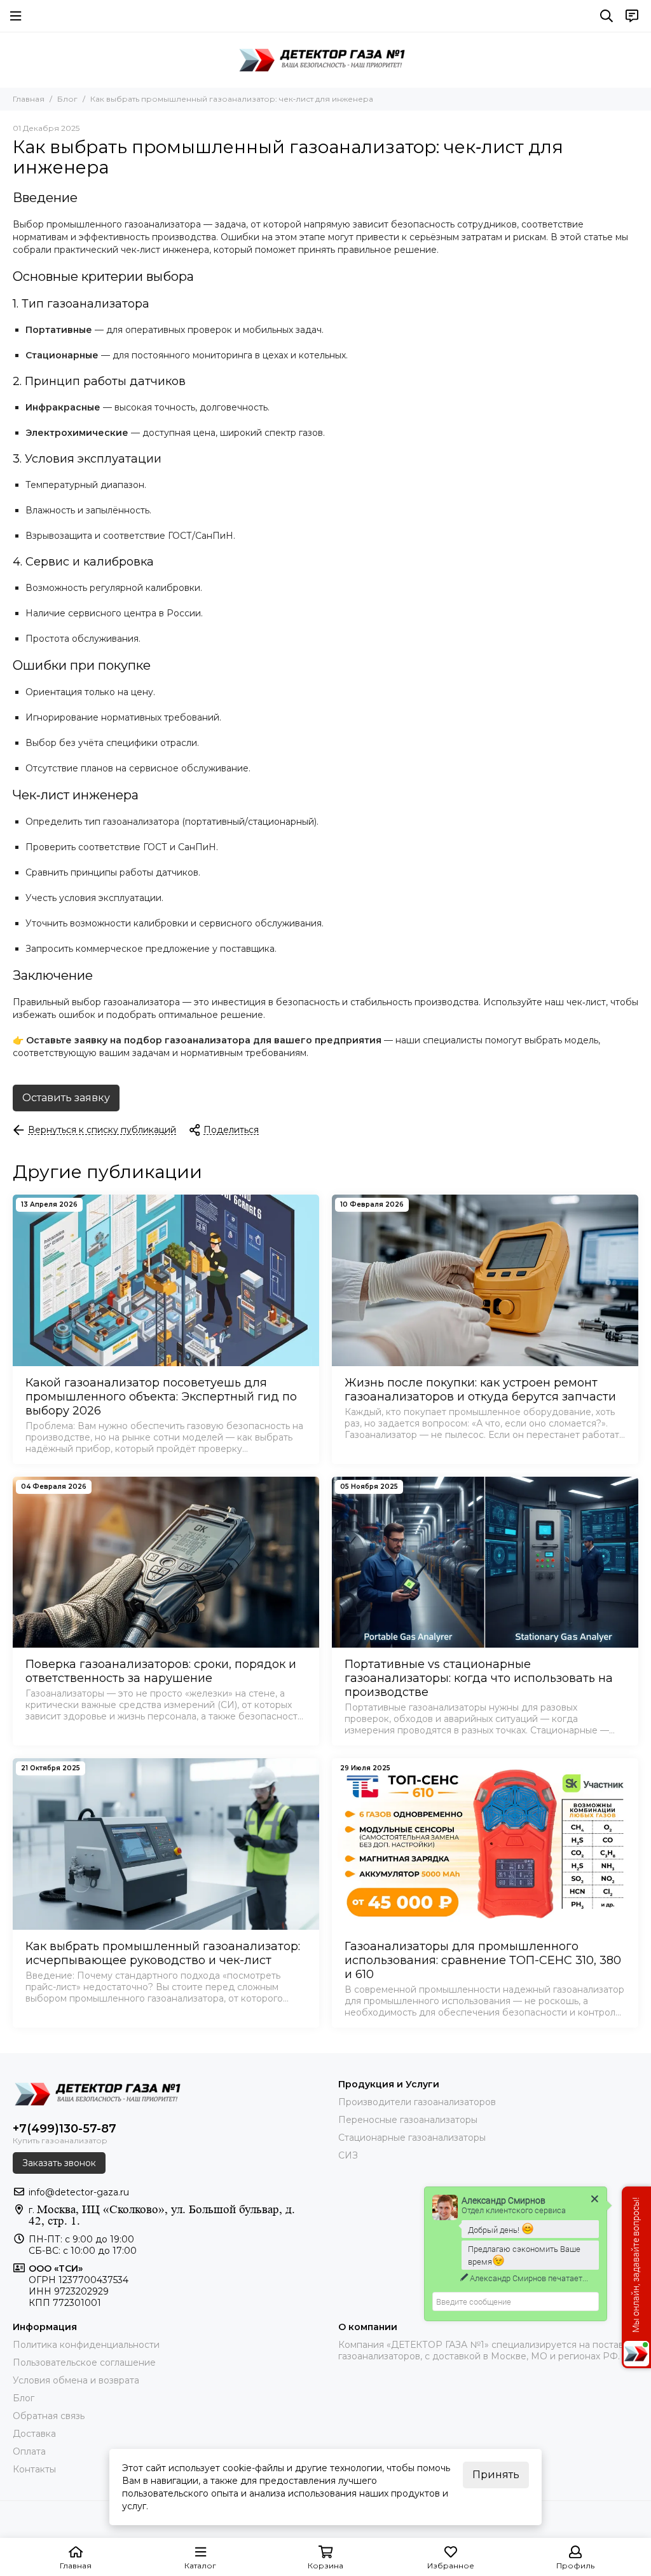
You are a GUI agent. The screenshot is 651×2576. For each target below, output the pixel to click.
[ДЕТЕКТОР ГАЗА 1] (325, 60)
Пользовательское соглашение (84, 2362)
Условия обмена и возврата (76, 2380)
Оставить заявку (66, 1098)
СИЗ (348, 2155)
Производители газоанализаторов (417, 2102)
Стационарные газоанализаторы (412, 2138)
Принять (496, 2475)
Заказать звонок (59, 2163)
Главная (29, 99)
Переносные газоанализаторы (408, 2120)
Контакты (34, 2469)
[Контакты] (632, 16)
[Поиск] (606, 16)
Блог (67, 99)
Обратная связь (49, 2416)
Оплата (29, 2451)
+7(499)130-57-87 (65, 2129)
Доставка (34, 2434)
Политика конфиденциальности (86, 2345)
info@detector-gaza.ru (79, 2192)
